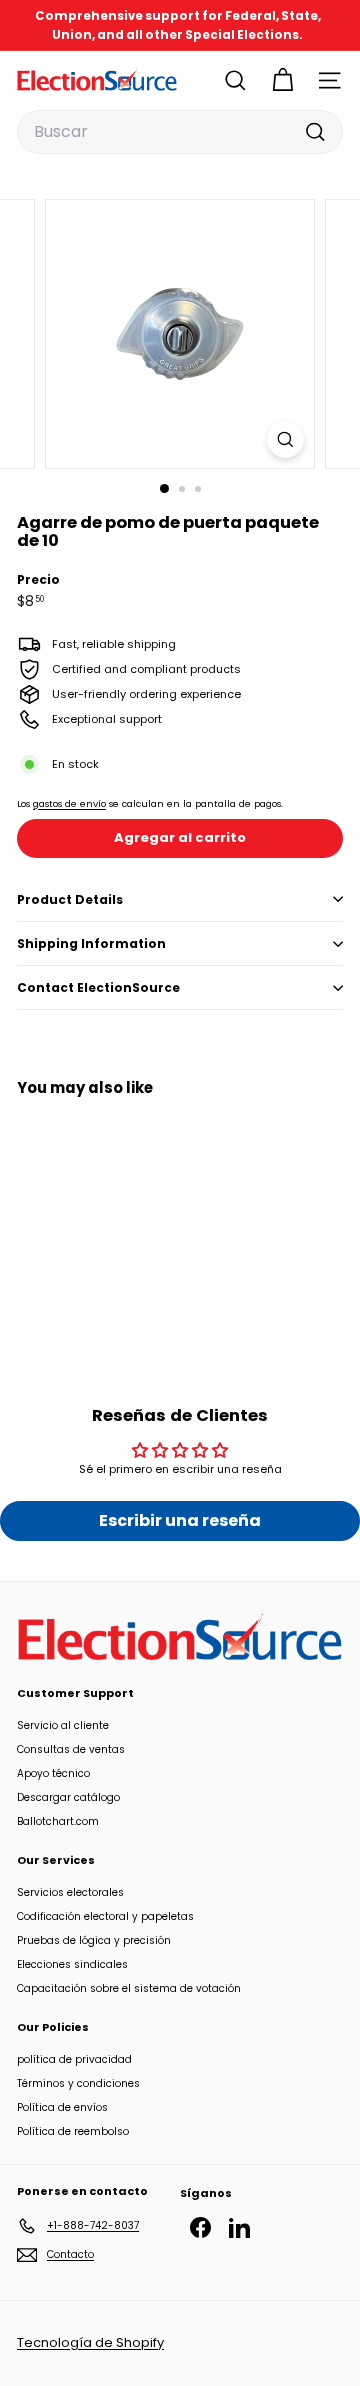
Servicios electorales (70, 1892)
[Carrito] (282, 80)
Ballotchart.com (58, 1821)
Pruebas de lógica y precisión (94, 1940)
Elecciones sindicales (72, 1964)
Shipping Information (91, 943)
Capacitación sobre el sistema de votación (129, 1988)
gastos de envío (69, 803)
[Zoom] (285, 439)
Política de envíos (62, 2107)
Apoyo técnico (53, 1773)
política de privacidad (74, 2059)
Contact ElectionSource (98, 987)
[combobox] (180, 132)
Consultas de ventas (71, 1749)
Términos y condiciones (78, 2083)
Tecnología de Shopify (90, 2342)
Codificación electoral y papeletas (105, 1916)
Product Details (70, 899)
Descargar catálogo (68, 1797)
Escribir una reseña (180, 1520)
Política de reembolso (73, 2131)
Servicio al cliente (63, 1725)
